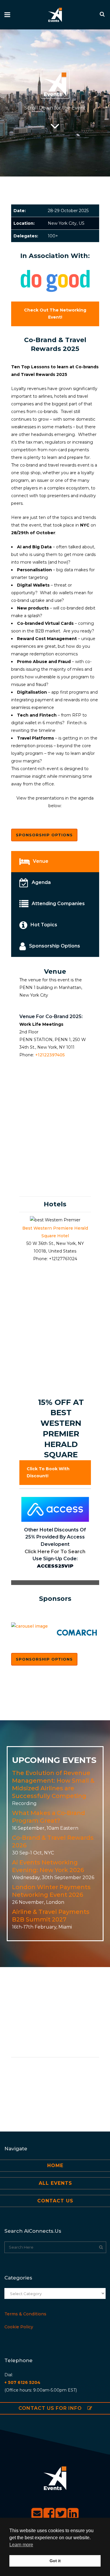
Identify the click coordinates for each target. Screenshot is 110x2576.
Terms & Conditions (25, 2314)
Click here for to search (55, 1552)
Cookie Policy (19, 2327)
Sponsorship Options (44, 835)
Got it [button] (55, 2561)
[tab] (55, 862)
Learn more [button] (21, 2545)
